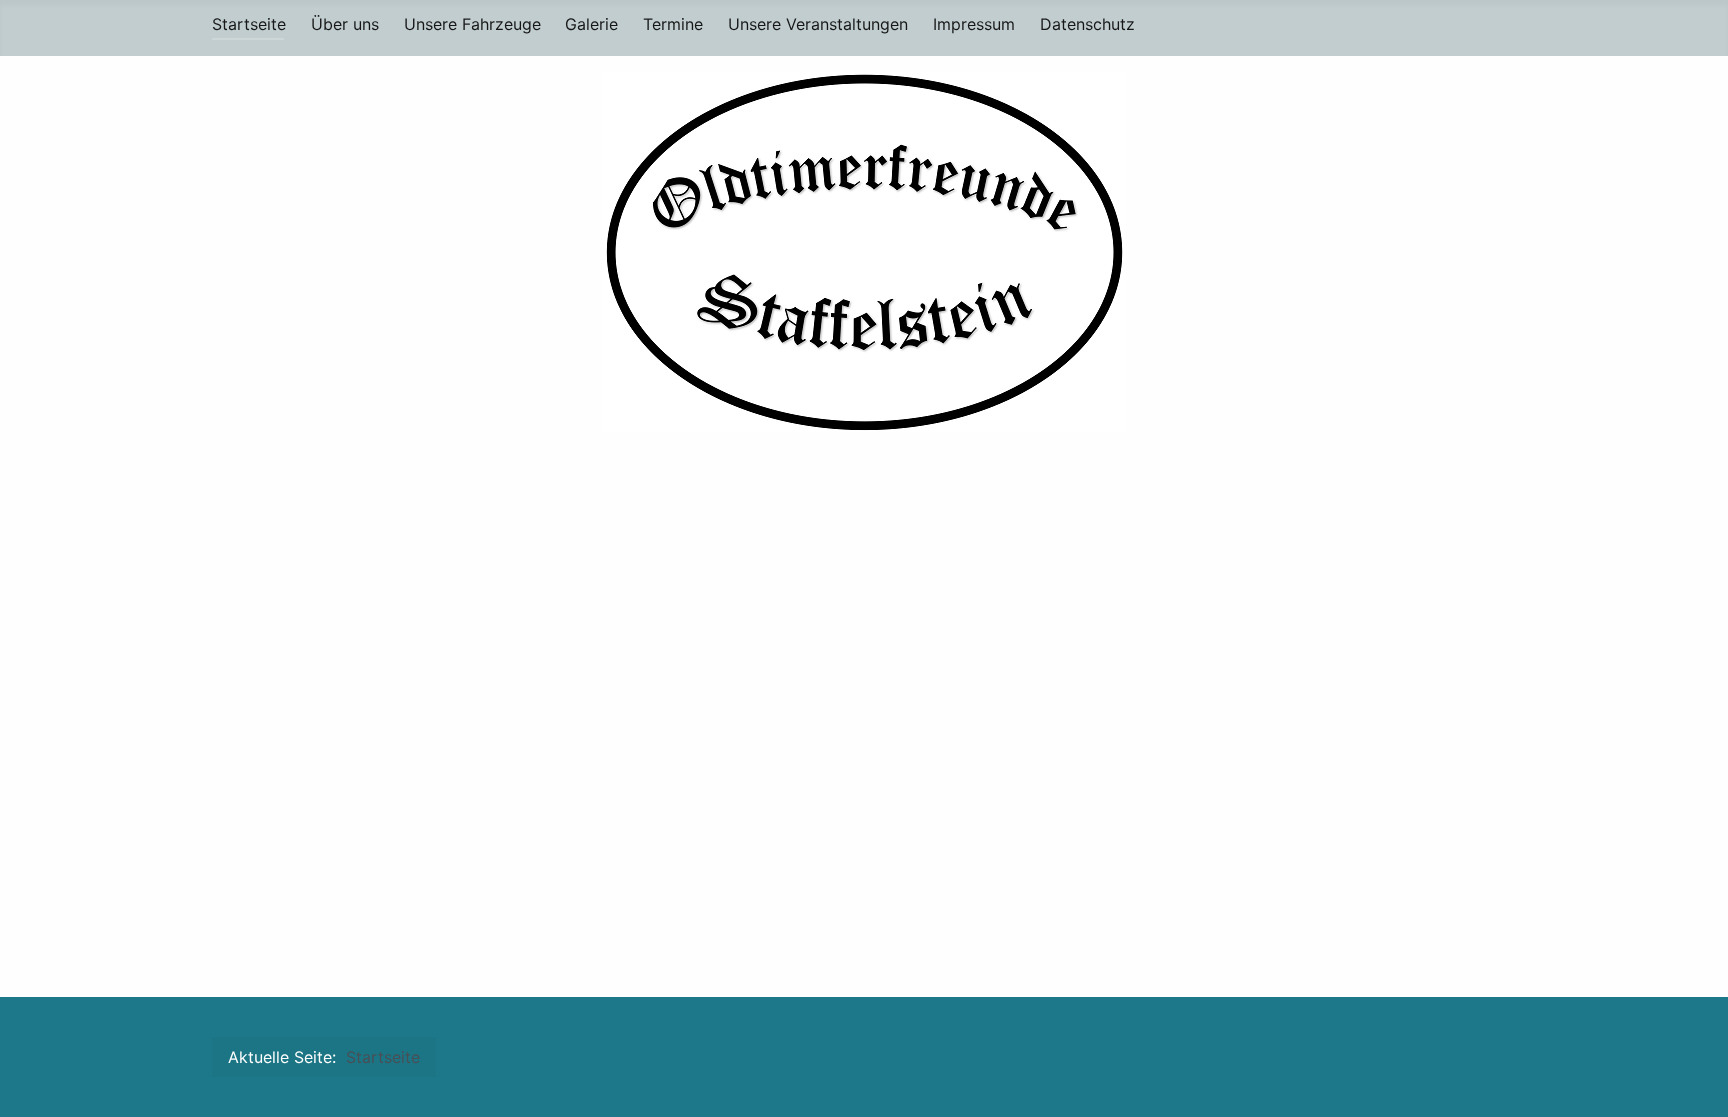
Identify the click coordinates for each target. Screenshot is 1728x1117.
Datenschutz (1087, 24)
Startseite (249, 24)
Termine (673, 24)
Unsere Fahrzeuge (472, 24)
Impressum (974, 24)
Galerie (591, 24)
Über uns (345, 24)
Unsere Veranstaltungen (818, 24)
